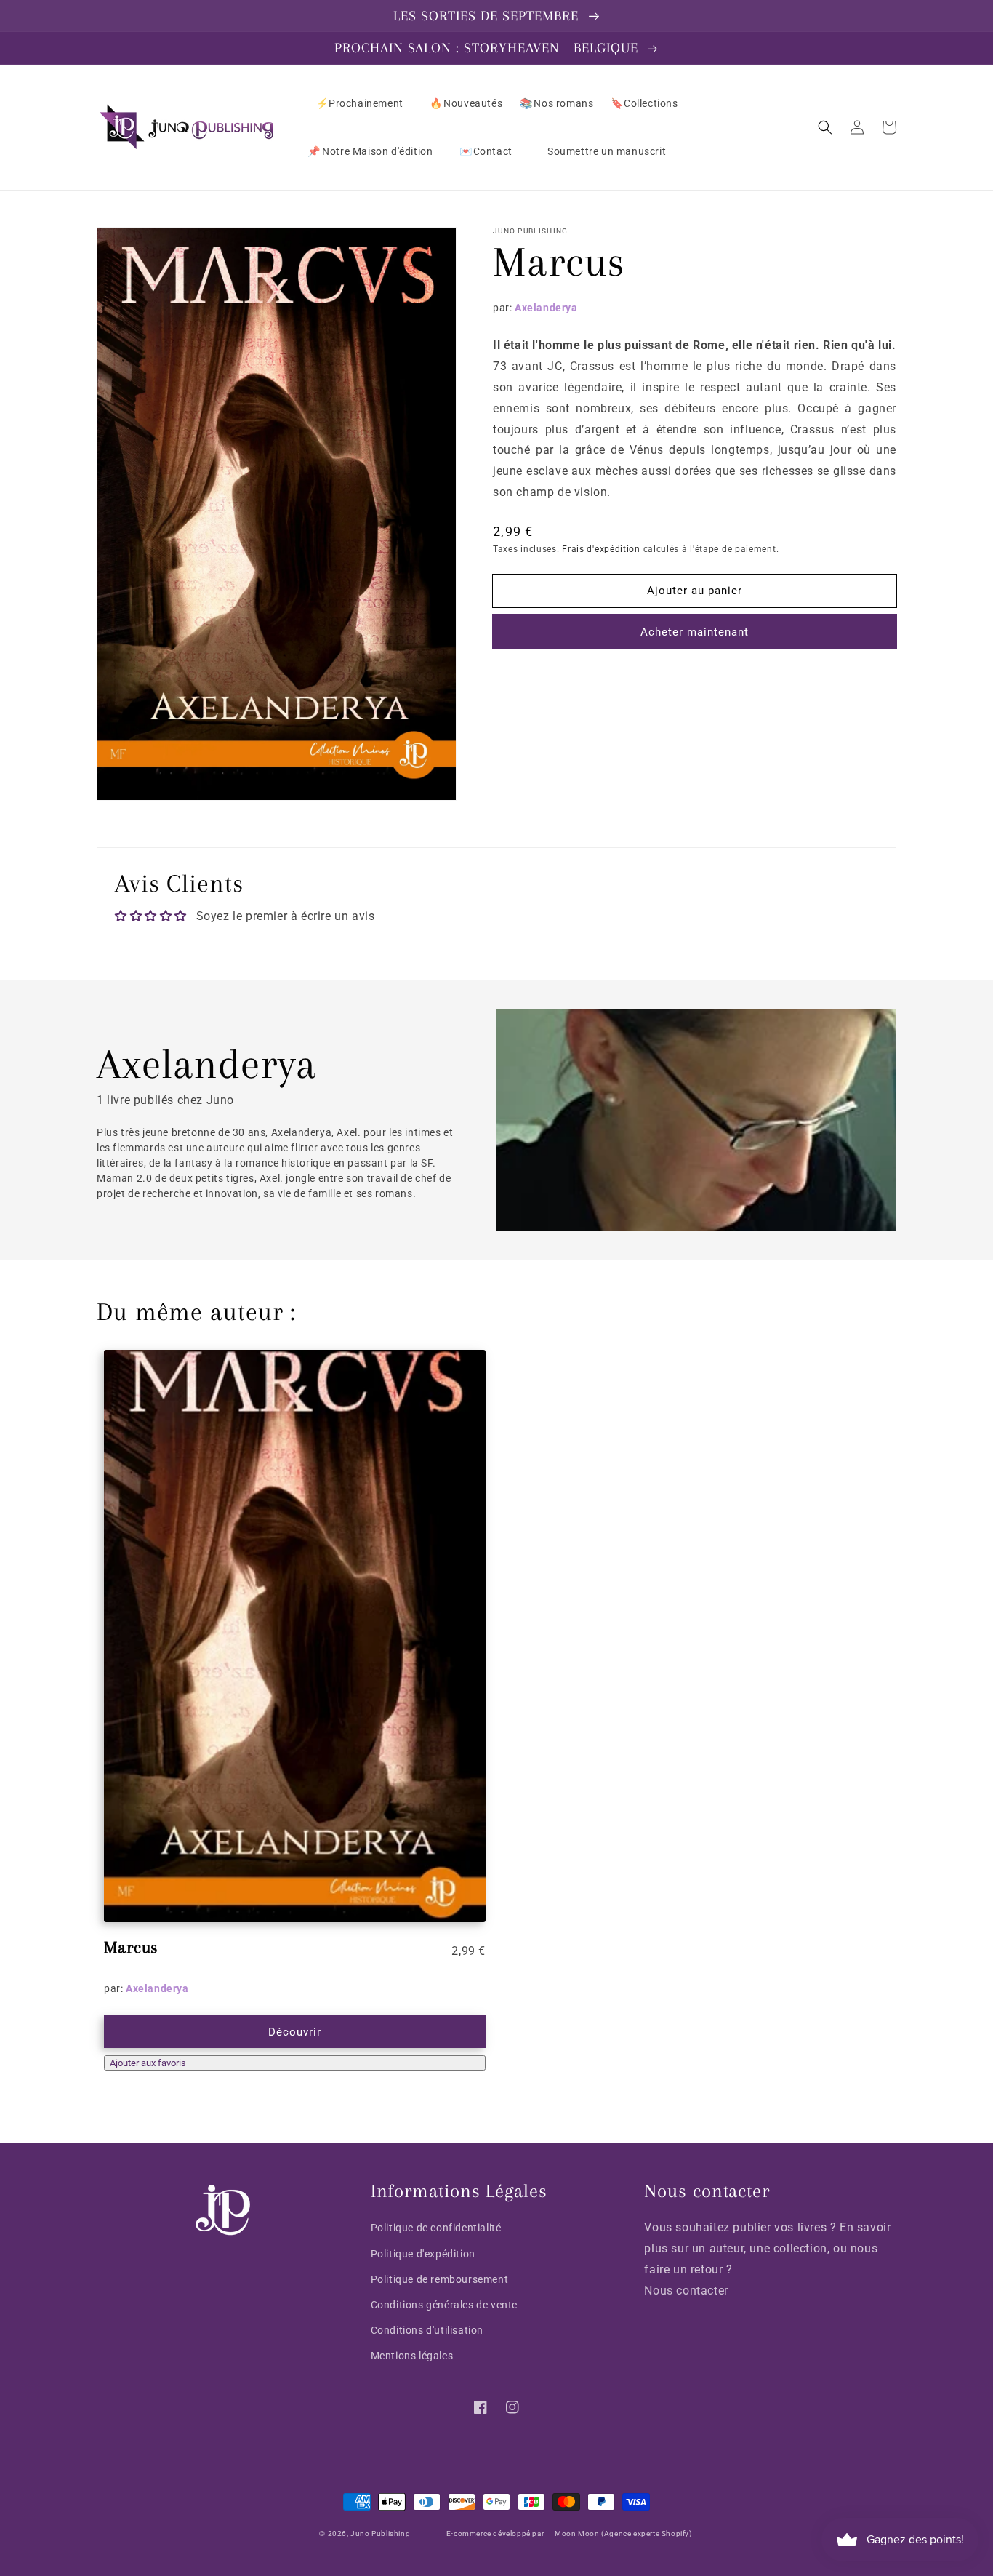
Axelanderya (546, 308)
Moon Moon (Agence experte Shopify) (623, 2534)
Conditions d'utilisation (427, 2330)
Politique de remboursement (440, 2279)
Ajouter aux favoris (148, 2063)
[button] (825, 127)
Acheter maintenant (695, 632)
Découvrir (295, 2032)
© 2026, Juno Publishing (365, 2534)
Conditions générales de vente (444, 2305)
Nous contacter (686, 2291)
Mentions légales (412, 2356)
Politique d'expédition (423, 2254)
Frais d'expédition (601, 549)
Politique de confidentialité (436, 2228)
